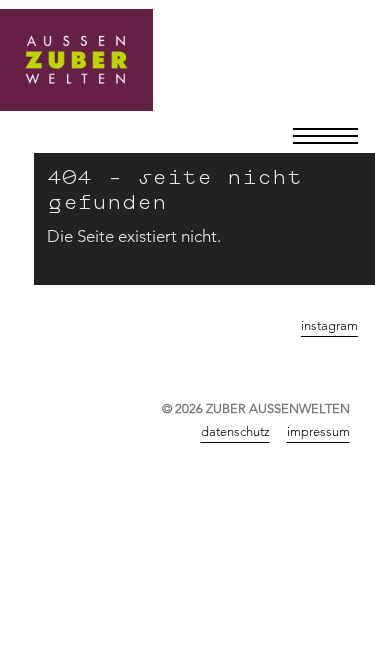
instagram (329, 325)
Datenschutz (235, 431)
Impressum (318, 431)
